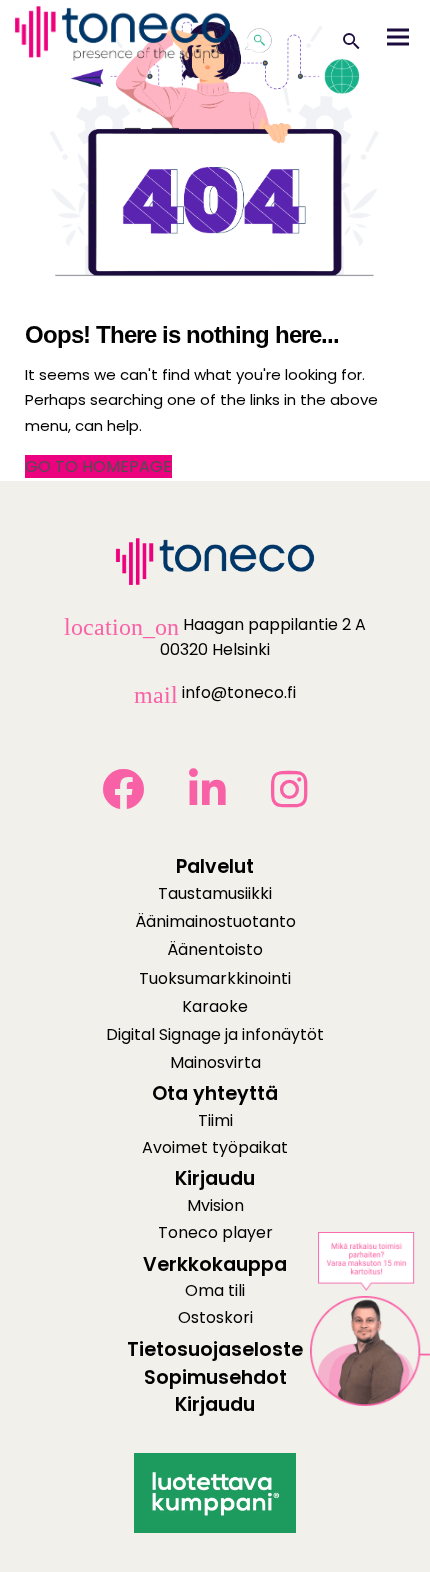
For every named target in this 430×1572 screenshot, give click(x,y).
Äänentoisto (215, 949)
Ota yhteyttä (215, 1093)
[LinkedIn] (218, 804)
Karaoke (215, 1006)
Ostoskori (215, 1317)
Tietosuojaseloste (215, 1349)
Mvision (215, 1205)
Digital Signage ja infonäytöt (215, 1034)
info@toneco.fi (215, 692)
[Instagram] (300, 804)
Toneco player (215, 1232)
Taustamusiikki (215, 893)
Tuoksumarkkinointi (215, 978)
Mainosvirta (215, 1062)
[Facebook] (133, 804)
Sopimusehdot (215, 1377)
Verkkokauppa (215, 1264)
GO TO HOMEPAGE (98, 466)
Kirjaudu (215, 1404)
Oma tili (215, 1290)
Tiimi (215, 1120)
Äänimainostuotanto (215, 921)
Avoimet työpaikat (215, 1147)
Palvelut (215, 866)
